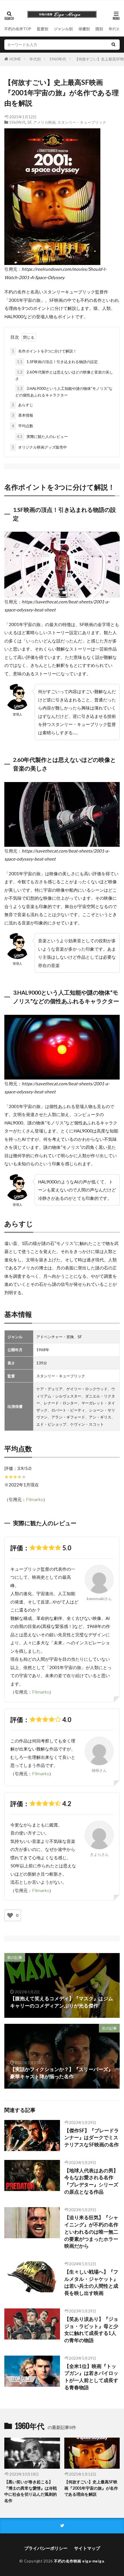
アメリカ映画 (44, 122)
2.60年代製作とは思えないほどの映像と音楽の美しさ (64, 375)
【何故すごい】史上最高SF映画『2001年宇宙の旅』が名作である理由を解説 (91, 2488)
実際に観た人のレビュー (42, 436)
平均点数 (22, 426)
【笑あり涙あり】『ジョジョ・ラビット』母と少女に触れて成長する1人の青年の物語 (91, 2330)
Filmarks (34, 1499)
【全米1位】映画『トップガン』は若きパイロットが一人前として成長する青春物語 (91, 2377)
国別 (99, 29)
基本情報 (22, 415)
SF (29, 122)
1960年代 (58, 59)
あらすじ (22, 405)
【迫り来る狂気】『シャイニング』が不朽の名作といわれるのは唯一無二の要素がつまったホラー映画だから (91, 2232)
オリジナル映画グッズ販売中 (39, 447)
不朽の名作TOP (18, 29)
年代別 (114, 29)
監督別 (43, 29)
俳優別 (84, 29)
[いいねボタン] (10, 1915)
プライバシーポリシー (46, 2548)
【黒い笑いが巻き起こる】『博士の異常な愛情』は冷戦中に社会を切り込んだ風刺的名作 (31, 2491)
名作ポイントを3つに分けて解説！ (44, 351)
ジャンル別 (63, 29)
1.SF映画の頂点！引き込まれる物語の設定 (57, 362)
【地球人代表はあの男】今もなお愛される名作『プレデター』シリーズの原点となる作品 (91, 2181)
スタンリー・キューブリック (82, 122)
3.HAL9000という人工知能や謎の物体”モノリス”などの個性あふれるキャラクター (64, 392)
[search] (113, 45)
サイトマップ (87, 2548)
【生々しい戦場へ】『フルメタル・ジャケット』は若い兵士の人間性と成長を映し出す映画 (91, 2283)
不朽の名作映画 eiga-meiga (79, 2561)
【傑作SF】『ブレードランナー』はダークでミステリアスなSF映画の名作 (92, 2138)
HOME (15, 59)
